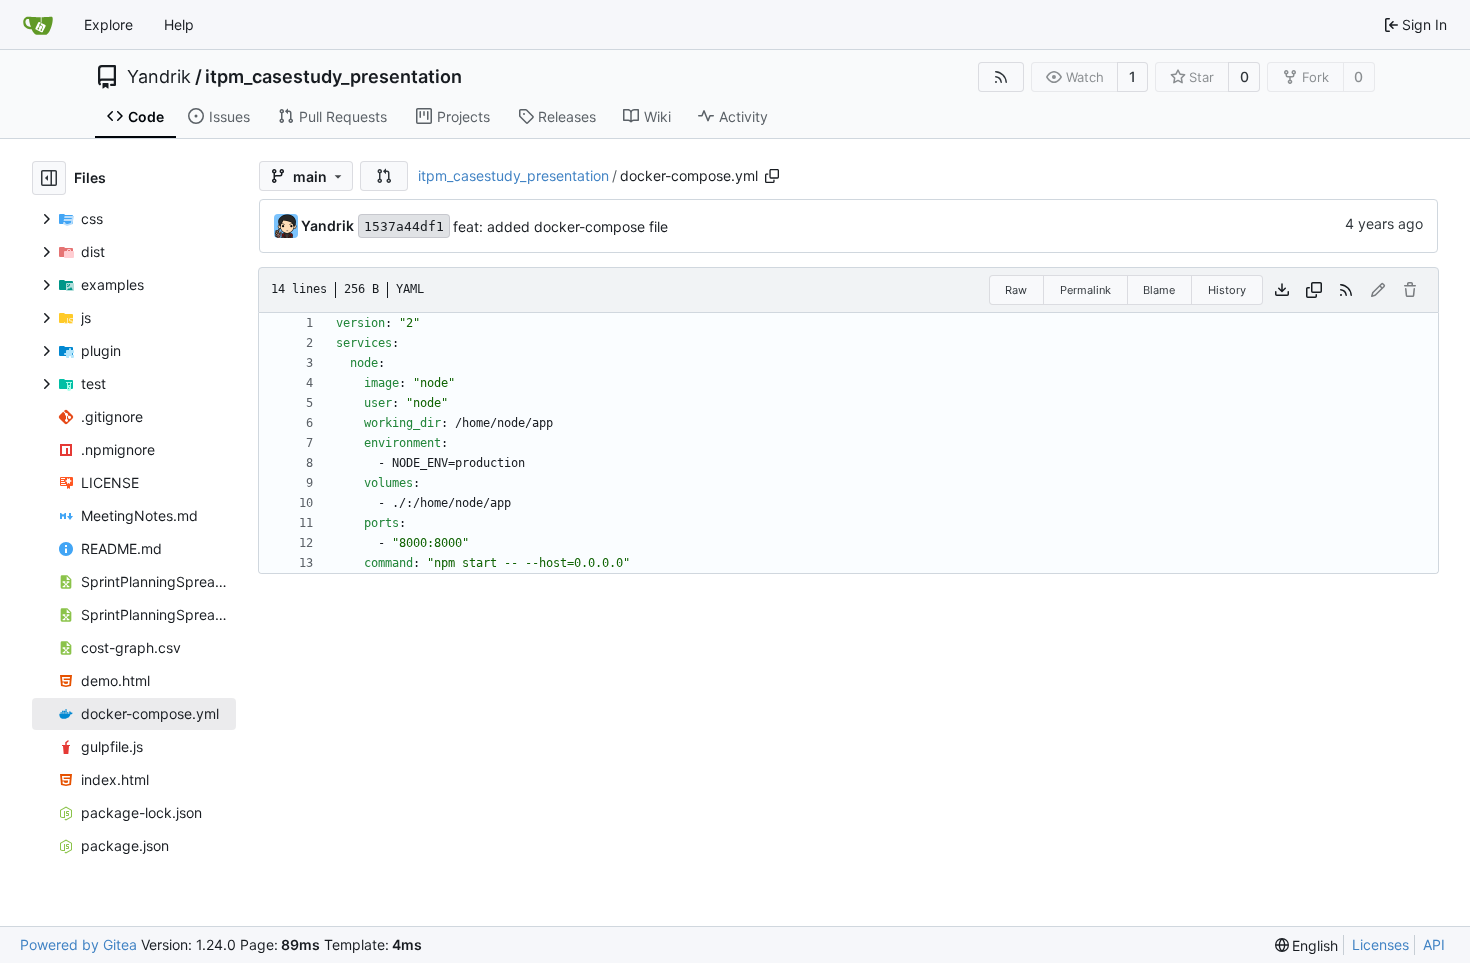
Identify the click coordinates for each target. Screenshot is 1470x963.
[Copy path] (772, 176)
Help (179, 24)
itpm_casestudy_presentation (333, 77)
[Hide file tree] (49, 178)
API (1434, 944)
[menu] (1307, 945)
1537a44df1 (404, 226)
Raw (1016, 290)
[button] (384, 176)
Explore (108, 24)
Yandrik (159, 77)
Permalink (1085, 290)
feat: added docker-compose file (560, 226)
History (1227, 290)
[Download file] (1282, 290)
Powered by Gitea (78, 944)
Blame (1159, 290)
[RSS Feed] (1001, 77)
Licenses (1380, 944)
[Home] (38, 25)
